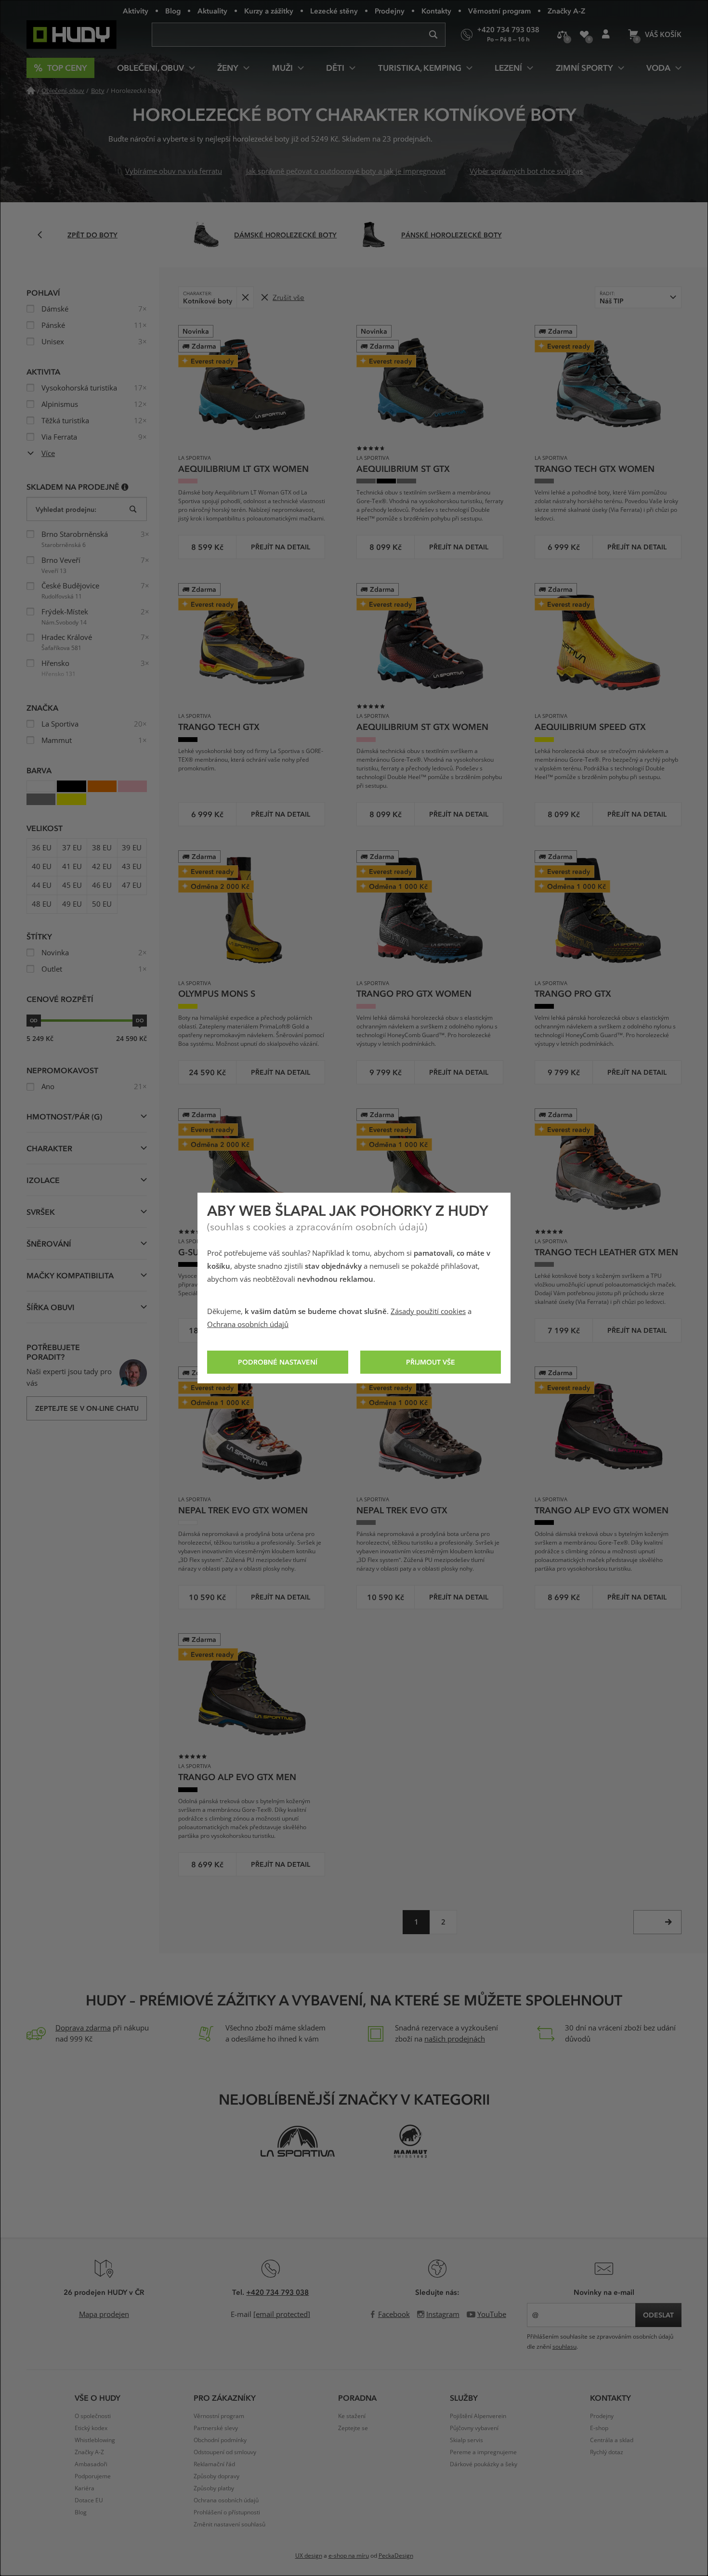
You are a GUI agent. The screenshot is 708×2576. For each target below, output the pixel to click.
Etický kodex (91, 2428)
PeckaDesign (396, 2556)
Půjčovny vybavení (474, 2428)
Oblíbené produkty (584, 35)
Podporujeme (93, 2476)
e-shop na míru (349, 2556)
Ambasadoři (91, 2464)
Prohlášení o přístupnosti (227, 2512)
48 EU (42, 904)
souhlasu (564, 2347)
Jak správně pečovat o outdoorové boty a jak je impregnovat (346, 171)
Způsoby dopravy (216, 2476)
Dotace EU (89, 2500)
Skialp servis (466, 2440)
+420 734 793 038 (277, 2292)
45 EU (72, 885)
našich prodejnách (455, 2039)
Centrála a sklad (612, 2440)
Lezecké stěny (334, 11)
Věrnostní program (499, 11)
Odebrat (245, 297)
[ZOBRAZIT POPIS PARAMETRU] (125, 487)
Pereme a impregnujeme (483, 2452)
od (34, 1020)
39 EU (132, 848)
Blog (173, 11)
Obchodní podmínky (220, 2440)
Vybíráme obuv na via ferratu (174, 171)
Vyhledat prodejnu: (66, 509)
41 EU (72, 867)
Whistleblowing (95, 2440)
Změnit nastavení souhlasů (229, 2524)
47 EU (132, 885)
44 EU (42, 885)
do (140, 1020)
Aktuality (212, 11)
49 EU (72, 904)
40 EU (42, 867)
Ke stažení (352, 2416)
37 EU (72, 848)
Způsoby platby (214, 2488)
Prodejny (390, 11)
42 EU (102, 867)
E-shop (599, 2428)
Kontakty (436, 11)
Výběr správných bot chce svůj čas (526, 171)
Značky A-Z (566, 11)
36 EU (42, 848)
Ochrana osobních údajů (248, 1325)
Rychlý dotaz (607, 2452)
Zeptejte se (353, 2428)
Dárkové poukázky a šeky (484, 2464)
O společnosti (93, 2416)
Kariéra (85, 2488)
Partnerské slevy (216, 2428)
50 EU (102, 904)
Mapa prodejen (104, 2315)
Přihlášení (606, 35)
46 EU (102, 885)
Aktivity (136, 11)
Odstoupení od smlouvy (225, 2452)
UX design (309, 2556)
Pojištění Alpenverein (478, 2416)
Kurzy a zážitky (269, 11)
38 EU (102, 848)
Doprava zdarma (83, 2028)
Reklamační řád (214, 2464)
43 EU (132, 867)
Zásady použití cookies (428, 1312)
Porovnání (562, 35)
